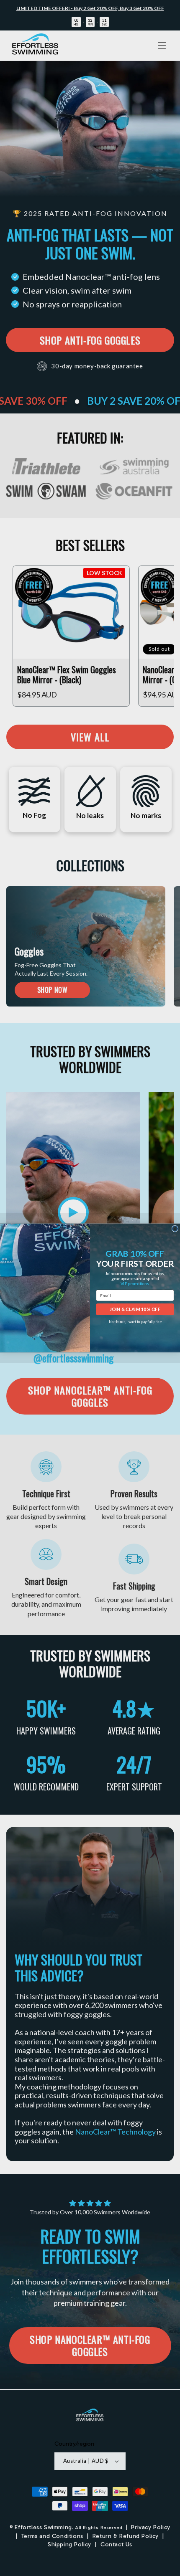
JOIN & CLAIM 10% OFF (135, 1309)
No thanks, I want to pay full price (135, 1322)
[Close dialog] (175, 1228)
